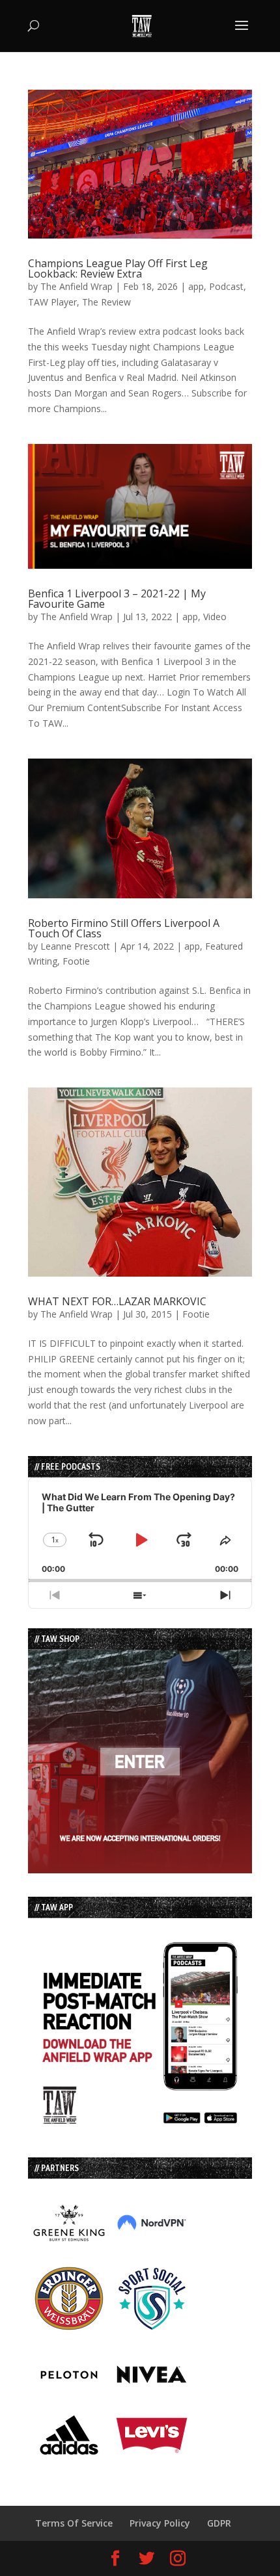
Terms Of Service (74, 2523)
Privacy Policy (160, 2523)
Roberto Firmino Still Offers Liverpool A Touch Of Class (124, 928)
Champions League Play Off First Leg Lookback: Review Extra (118, 268)
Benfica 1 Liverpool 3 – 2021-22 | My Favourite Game (117, 599)
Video (215, 617)
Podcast (226, 286)
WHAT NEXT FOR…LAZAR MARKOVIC (117, 1301)
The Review (106, 302)
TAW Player (52, 302)
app (196, 286)
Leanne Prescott (75, 946)
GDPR (219, 2523)
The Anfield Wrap (77, 286)
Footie (76, 961)
